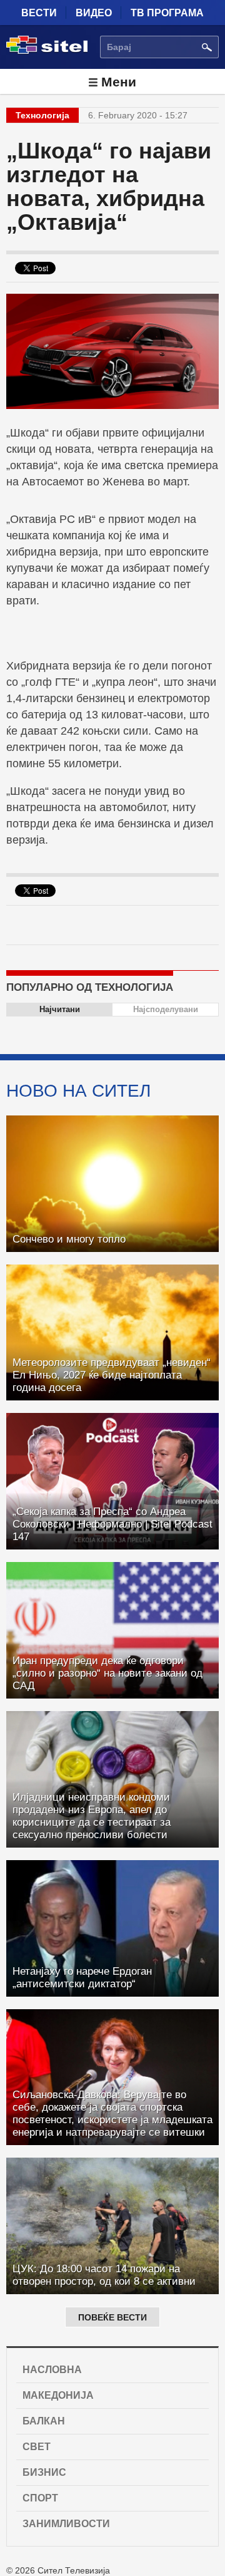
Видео (94, 13)
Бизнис (44, 2472)
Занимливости (66, 2524)
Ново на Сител (78, 1090)
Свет (37, 2447)
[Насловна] (47, 51)
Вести (39, 13)
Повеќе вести (112, 2317)
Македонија (58, 2395)
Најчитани (60, 1009)
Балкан (44, 2421)
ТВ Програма (167, 13)
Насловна (52, 2370)
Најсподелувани (166, 1009)
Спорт (40, 2498)
